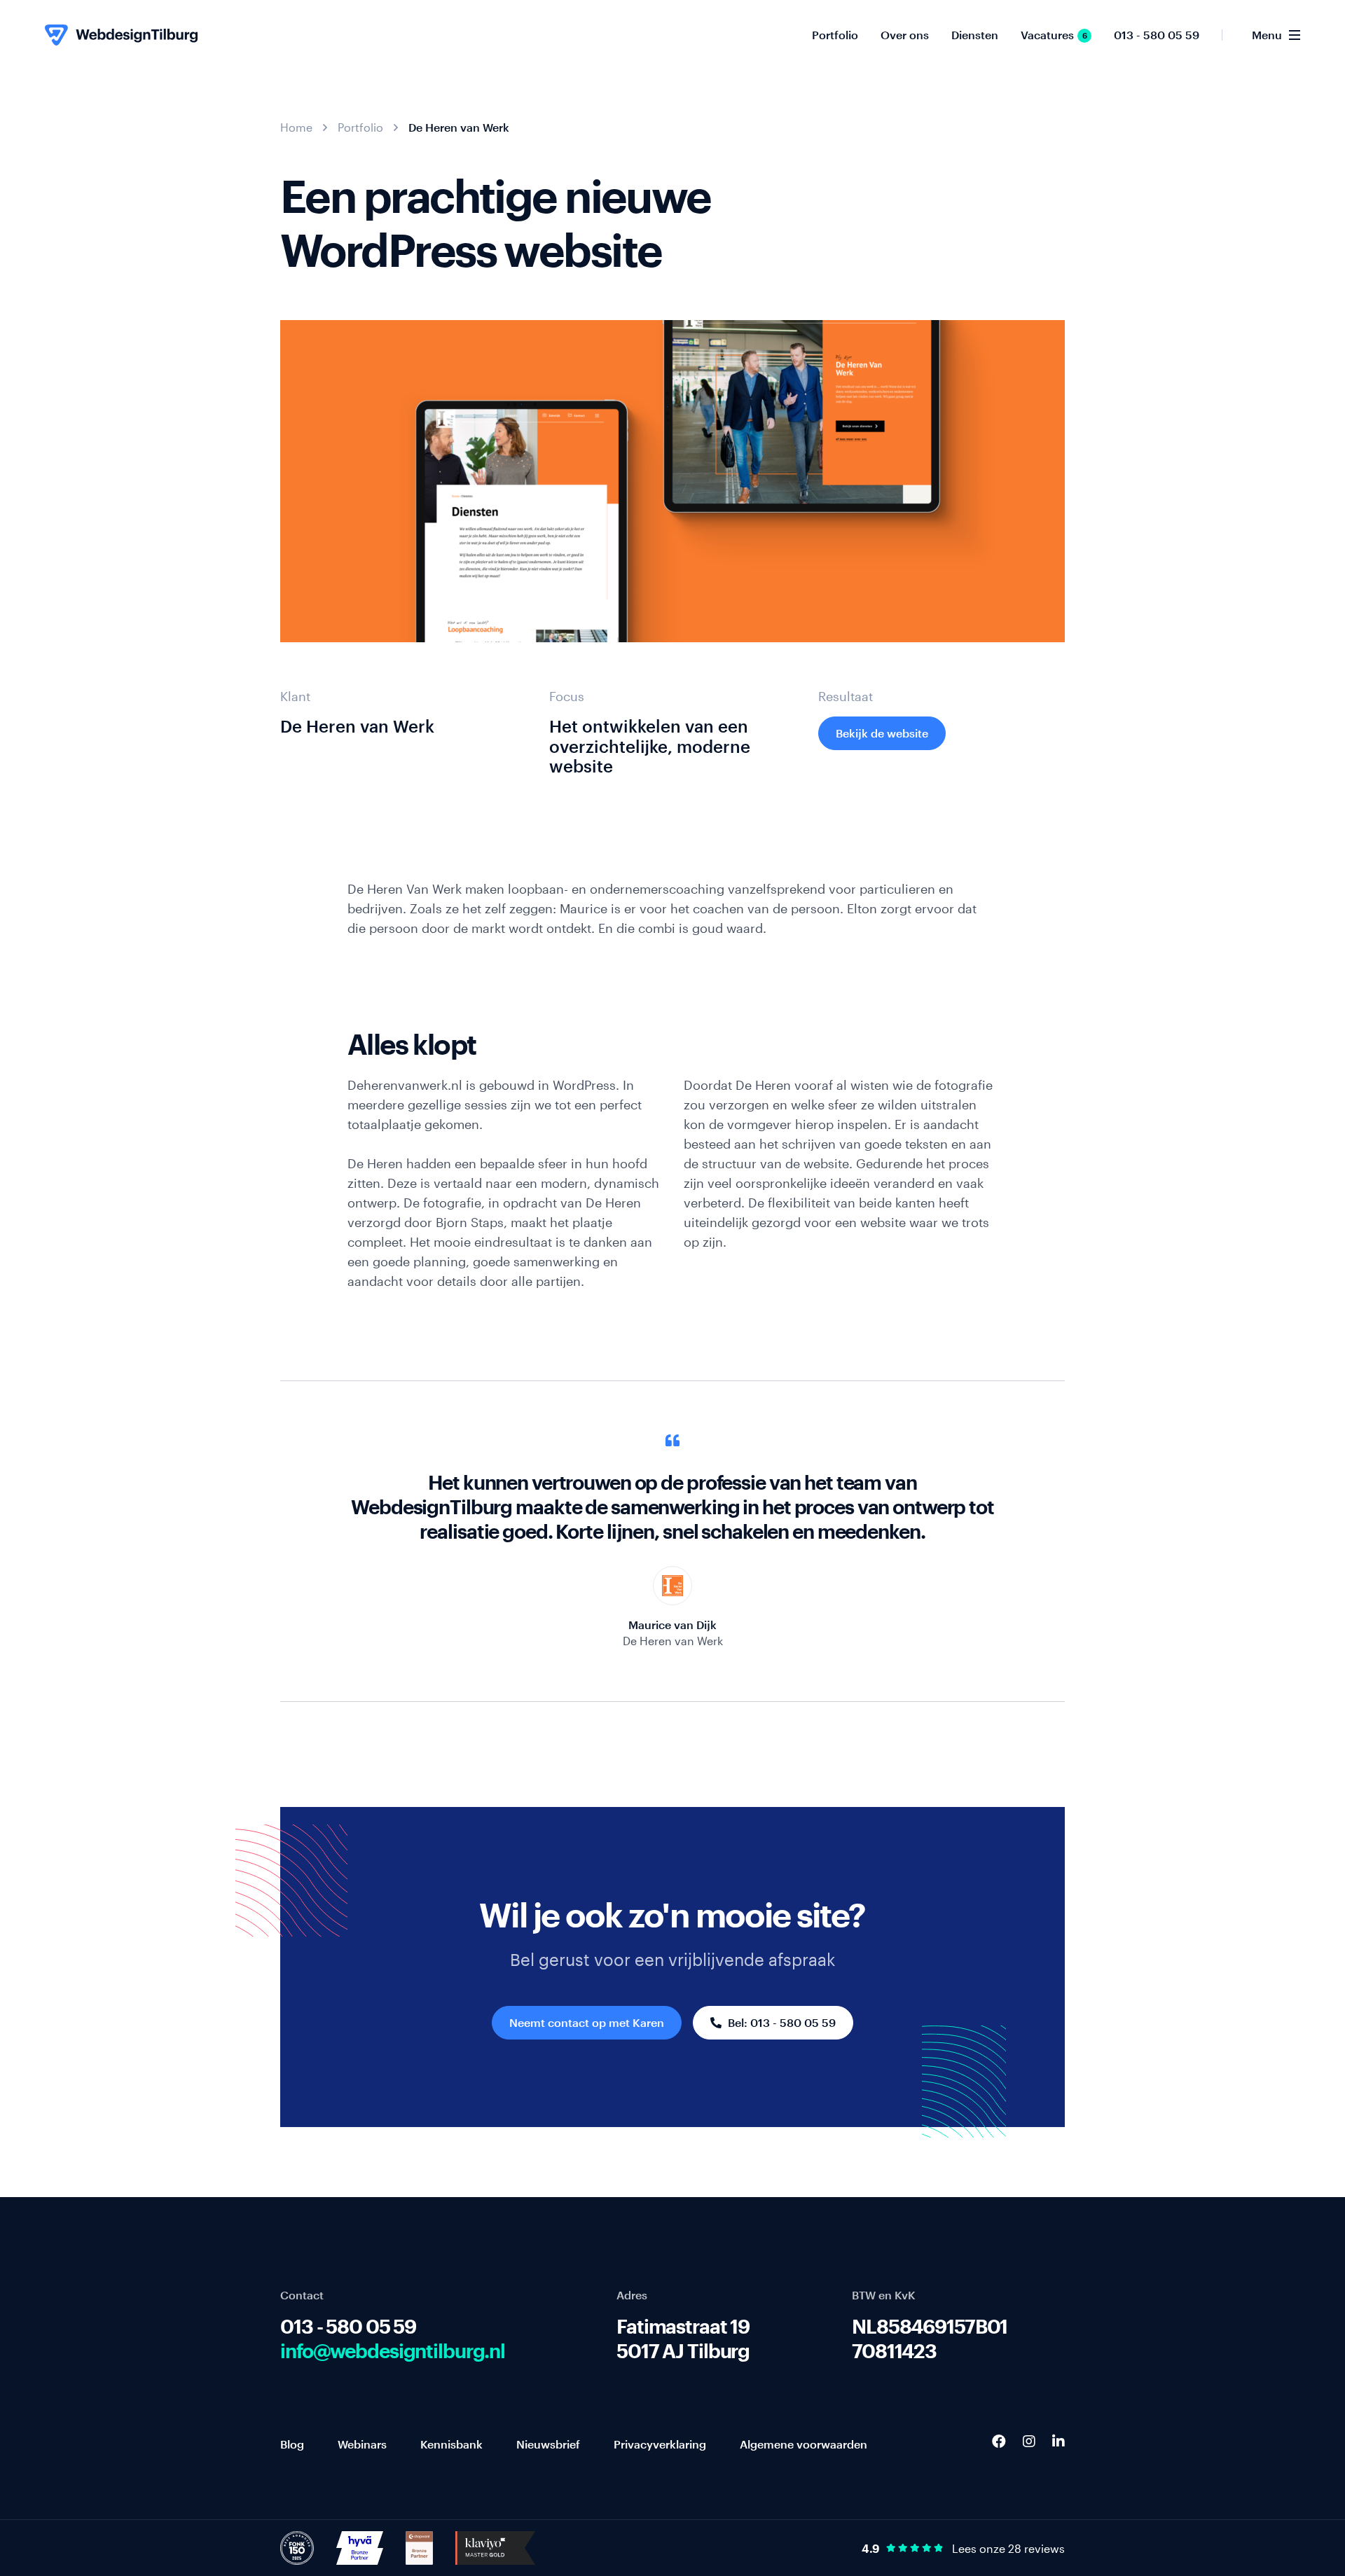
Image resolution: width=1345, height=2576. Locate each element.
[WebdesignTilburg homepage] (121, 35)
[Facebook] (999, 2441)
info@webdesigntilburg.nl (393, 2350)
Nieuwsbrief (548, 2444)
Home (296, 127)
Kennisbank (451, 2444)
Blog (292, 2444)
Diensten (975, 35)
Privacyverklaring (660, 2444)
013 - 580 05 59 (1157, 35)
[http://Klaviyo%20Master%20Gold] (495, 2547)
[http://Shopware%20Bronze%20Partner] (419, 2547)
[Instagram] (1029, 2441)
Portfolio (835, 35)
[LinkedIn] (1058, 2441)
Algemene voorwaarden (803, 2444)
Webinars (362, 2444)
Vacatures (1054, 35)
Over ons (905, 35)
